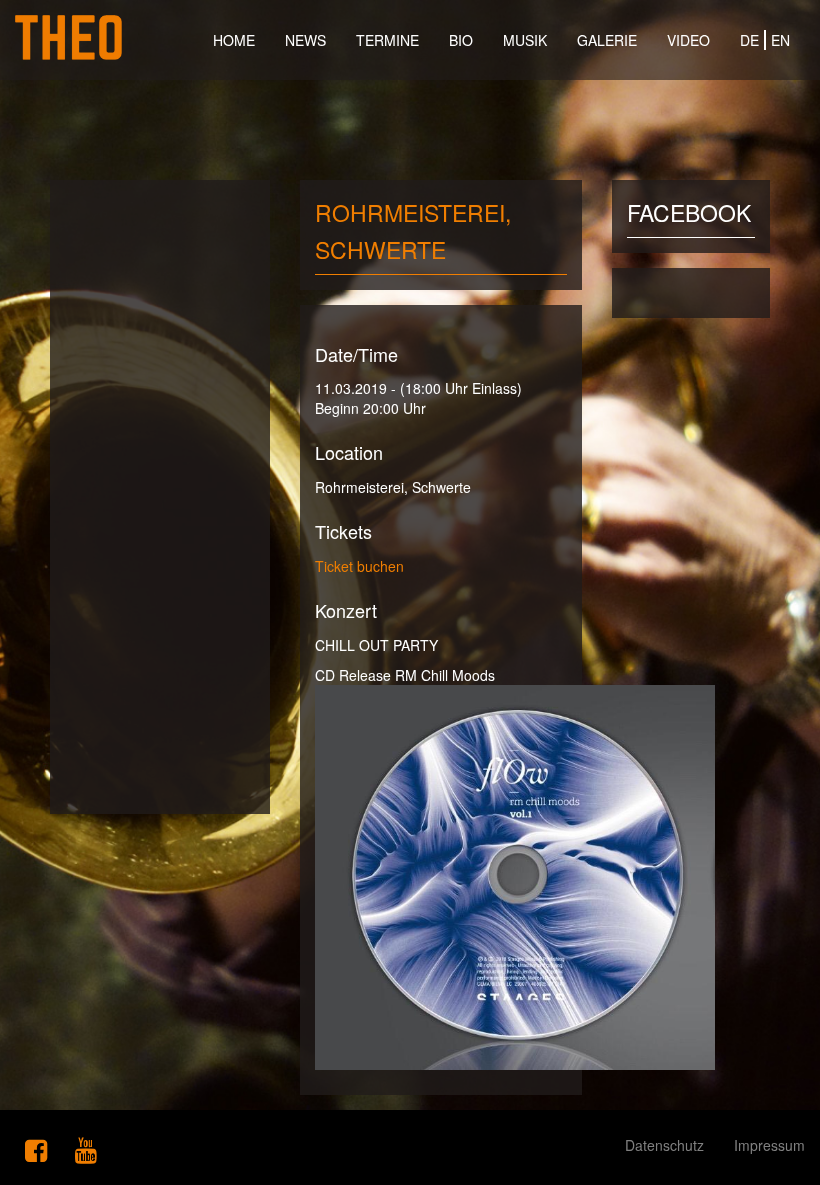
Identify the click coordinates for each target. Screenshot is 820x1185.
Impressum (769, 1145)
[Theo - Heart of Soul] (68, 25)
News (305, 40)
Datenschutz (664, 1145)
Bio (461, 40)
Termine (387, 40)
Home (234, 40)
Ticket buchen (359, 566)
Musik (525, 40)
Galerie (607, 40)
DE (749, 40)
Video (688, 40)
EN (780, 40)
